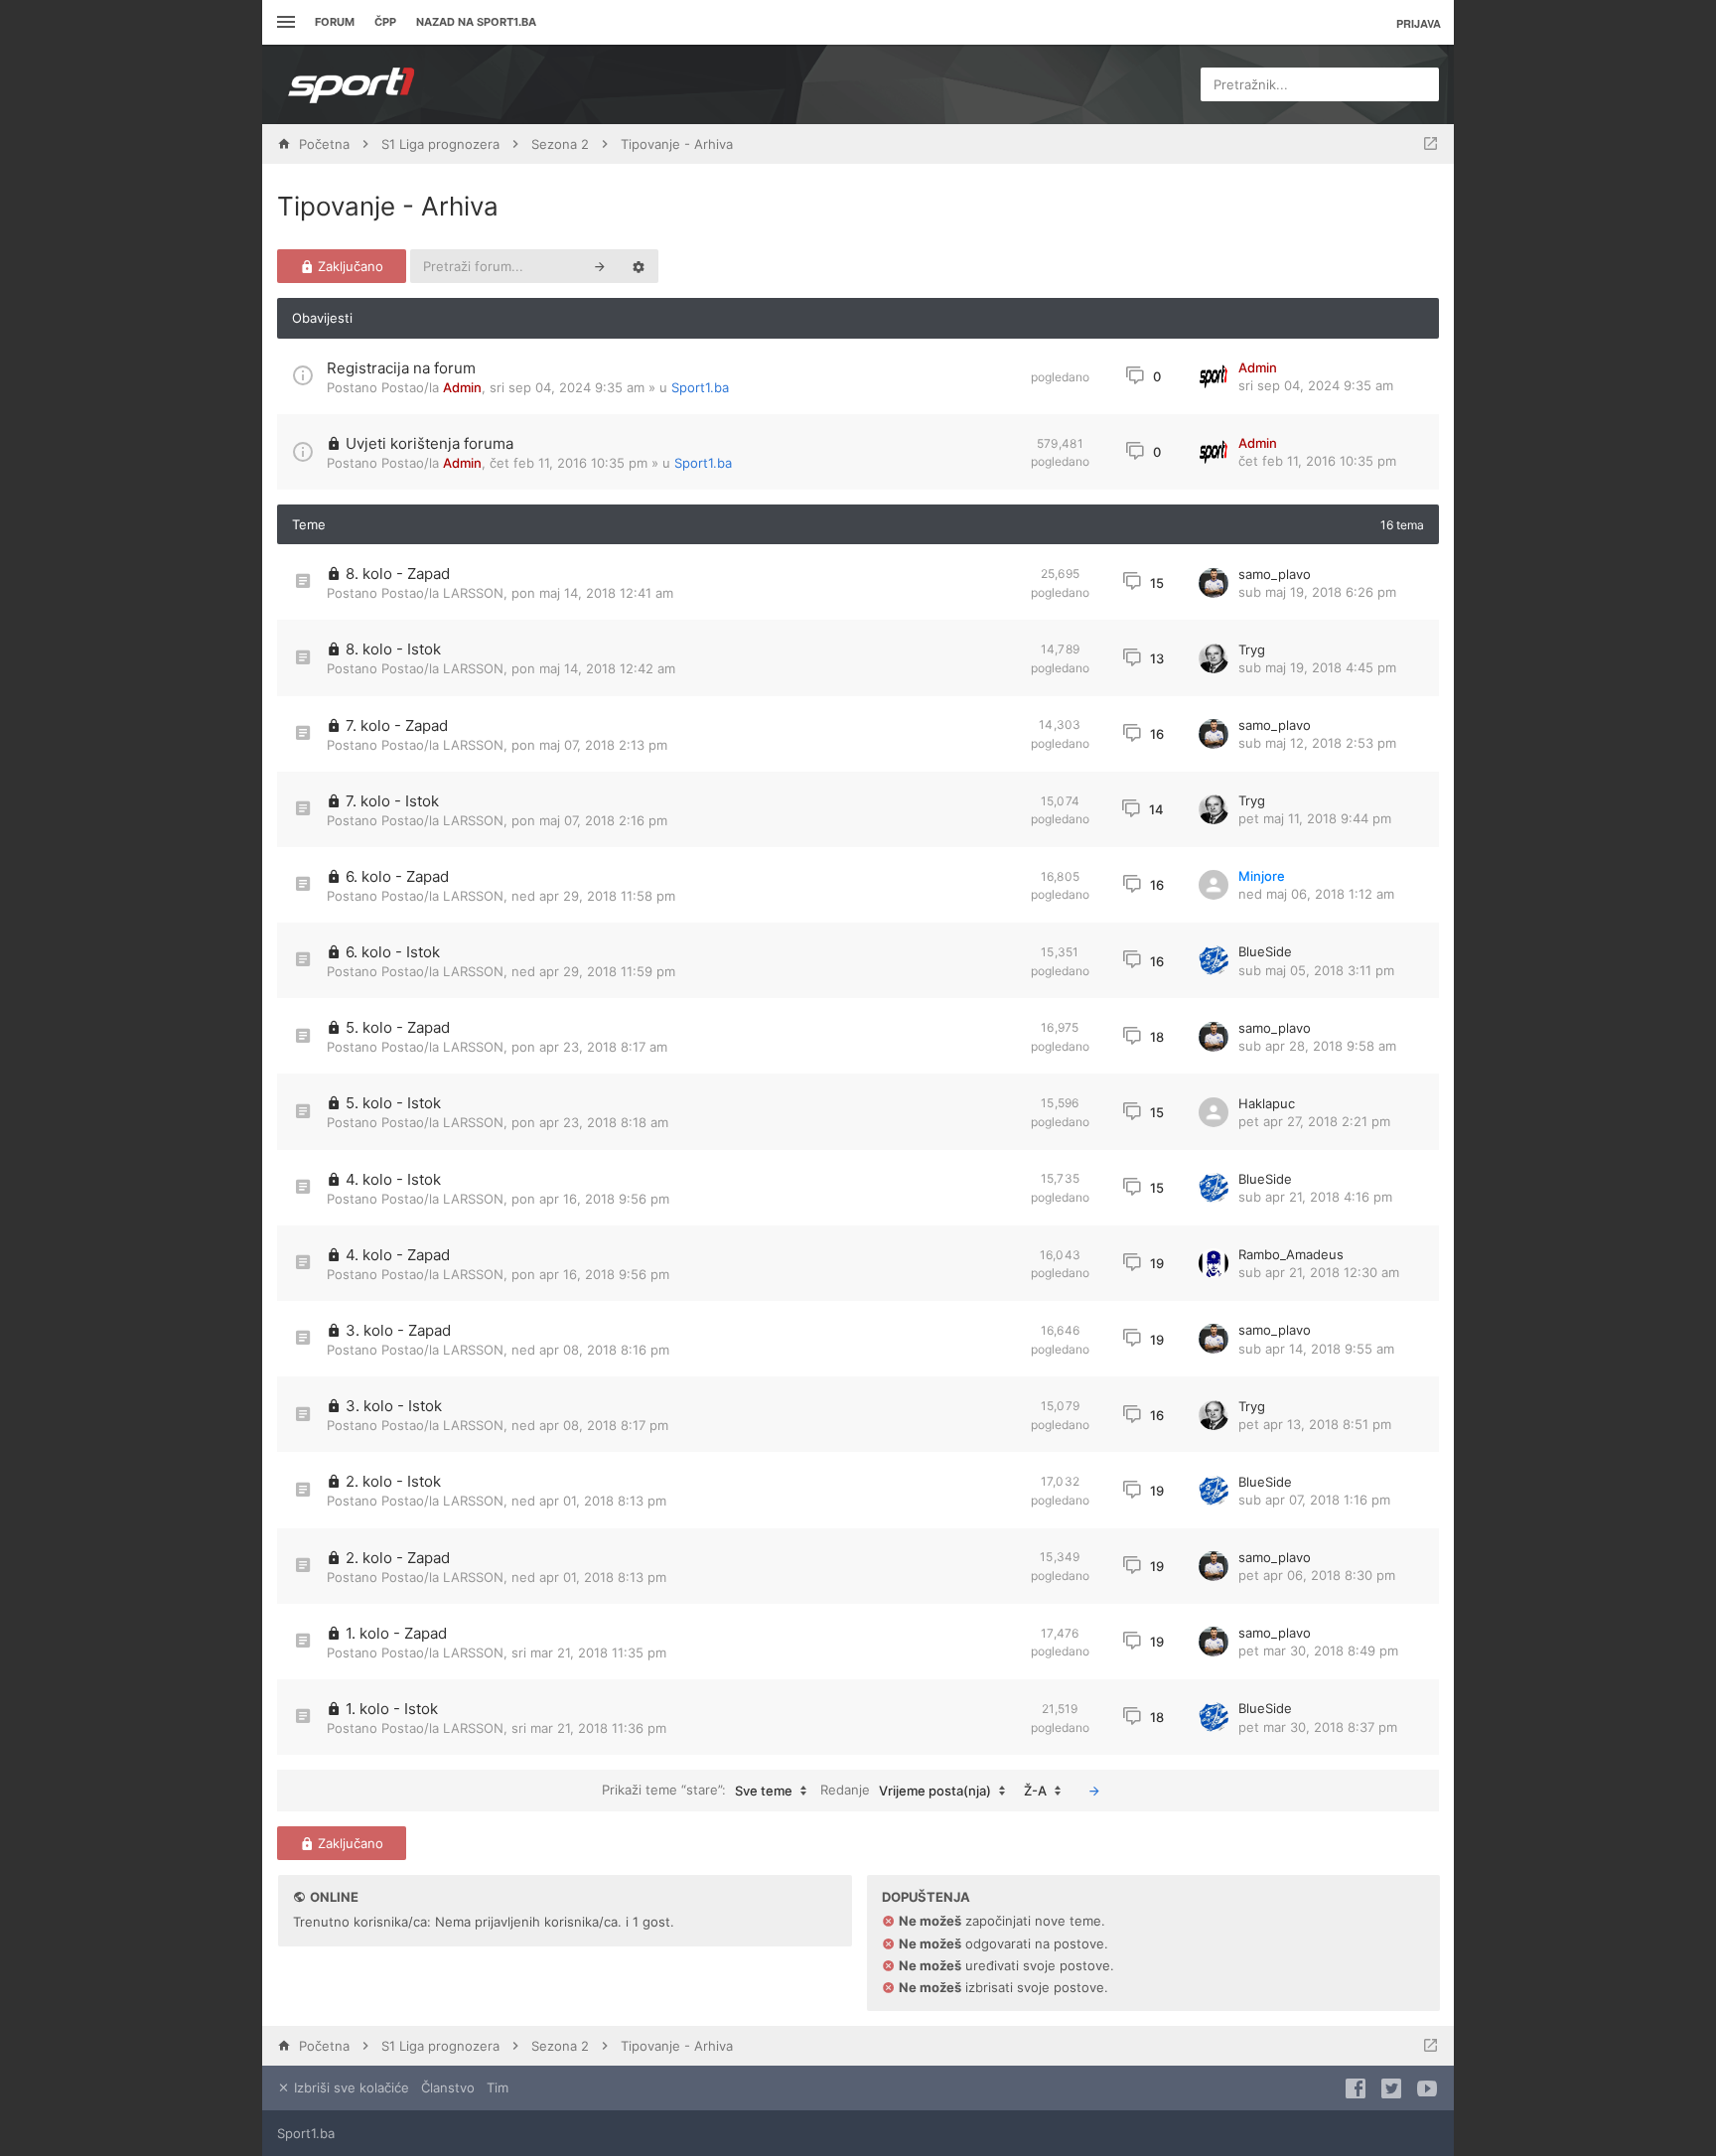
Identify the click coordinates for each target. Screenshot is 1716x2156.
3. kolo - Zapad (398, 1330)
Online (334, 1897)
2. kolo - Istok (393, 1481)
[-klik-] (1094, 1791)
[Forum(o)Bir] (1430, 144)
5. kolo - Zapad (398, 1027)
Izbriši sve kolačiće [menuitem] (350, 2087)
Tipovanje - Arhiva (388, 206)
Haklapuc (1267, 1103)
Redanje (906, 1790)
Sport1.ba (700, 387)
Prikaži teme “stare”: (697, 1790)
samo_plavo (1275, 574)
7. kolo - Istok (392, 801)
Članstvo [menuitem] (448, 2087)
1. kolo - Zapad (396, 1633)
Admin (462, 387)
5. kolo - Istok (393, 1103)
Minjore (1262, 876)
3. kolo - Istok (394, 1406)
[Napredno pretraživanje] (639, 266)
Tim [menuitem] (498, 2087)
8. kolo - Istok (393, 649)
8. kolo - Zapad (398, 574)
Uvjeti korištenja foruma (429, 443)
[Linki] (284, 22)
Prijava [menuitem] (1419, 23)
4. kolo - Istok (393, 1179)
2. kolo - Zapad (398, 1558)
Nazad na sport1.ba (476, 22)
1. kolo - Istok (392, 1709)
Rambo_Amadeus (1291, 1254)
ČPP (385, 22)
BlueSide (1265, 951)
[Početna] (352, 84)
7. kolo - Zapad (397, 725)
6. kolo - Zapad (397, 876)
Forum (335, 22)
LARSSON (473, 593)
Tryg (1252, 649)
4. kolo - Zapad (398, 1255)
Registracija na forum (401, 368)
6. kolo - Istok (393, 952)
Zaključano (349, 266)
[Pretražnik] (600, 266)
